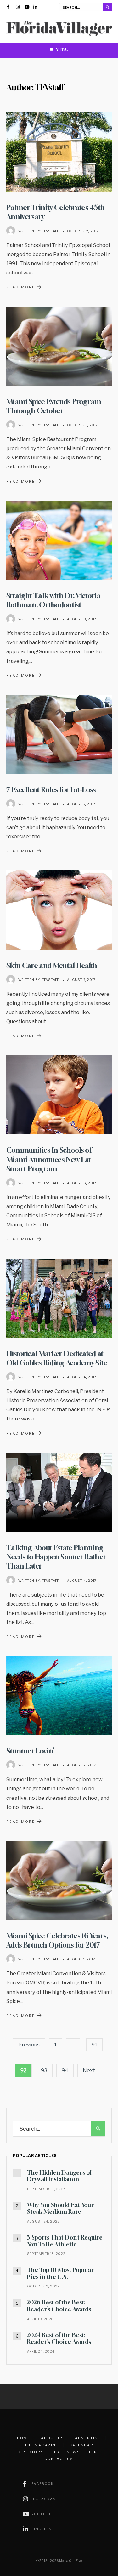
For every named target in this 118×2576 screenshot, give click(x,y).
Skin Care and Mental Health (52, 965)
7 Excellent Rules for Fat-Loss (51, 790)
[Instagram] (18, 8)
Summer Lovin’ (30, 1751)
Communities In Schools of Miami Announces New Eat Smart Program (49, 1159)
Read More (25, 287)
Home (24, 2438)
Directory (31, 2452)
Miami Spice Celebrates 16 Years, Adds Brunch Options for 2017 (57, 1940)
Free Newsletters (77, 2452)
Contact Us (59, 2459)
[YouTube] (27, 8)
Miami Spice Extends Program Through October (54, 406)
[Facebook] (9, 8)
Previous (29, 2045)
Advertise (88, 2438)
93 (44, 2071)
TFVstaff (51, 231)
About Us (53, 2438)
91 (94, 2045)
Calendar (81, 2445)
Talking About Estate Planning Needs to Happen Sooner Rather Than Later (56, 1557)
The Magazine (42, 2445)
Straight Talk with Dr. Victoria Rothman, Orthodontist (53, 600)
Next (89, 2071)
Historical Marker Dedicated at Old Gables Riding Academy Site (57, 1358)
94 (65, 2071)
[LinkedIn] (36, 8)
